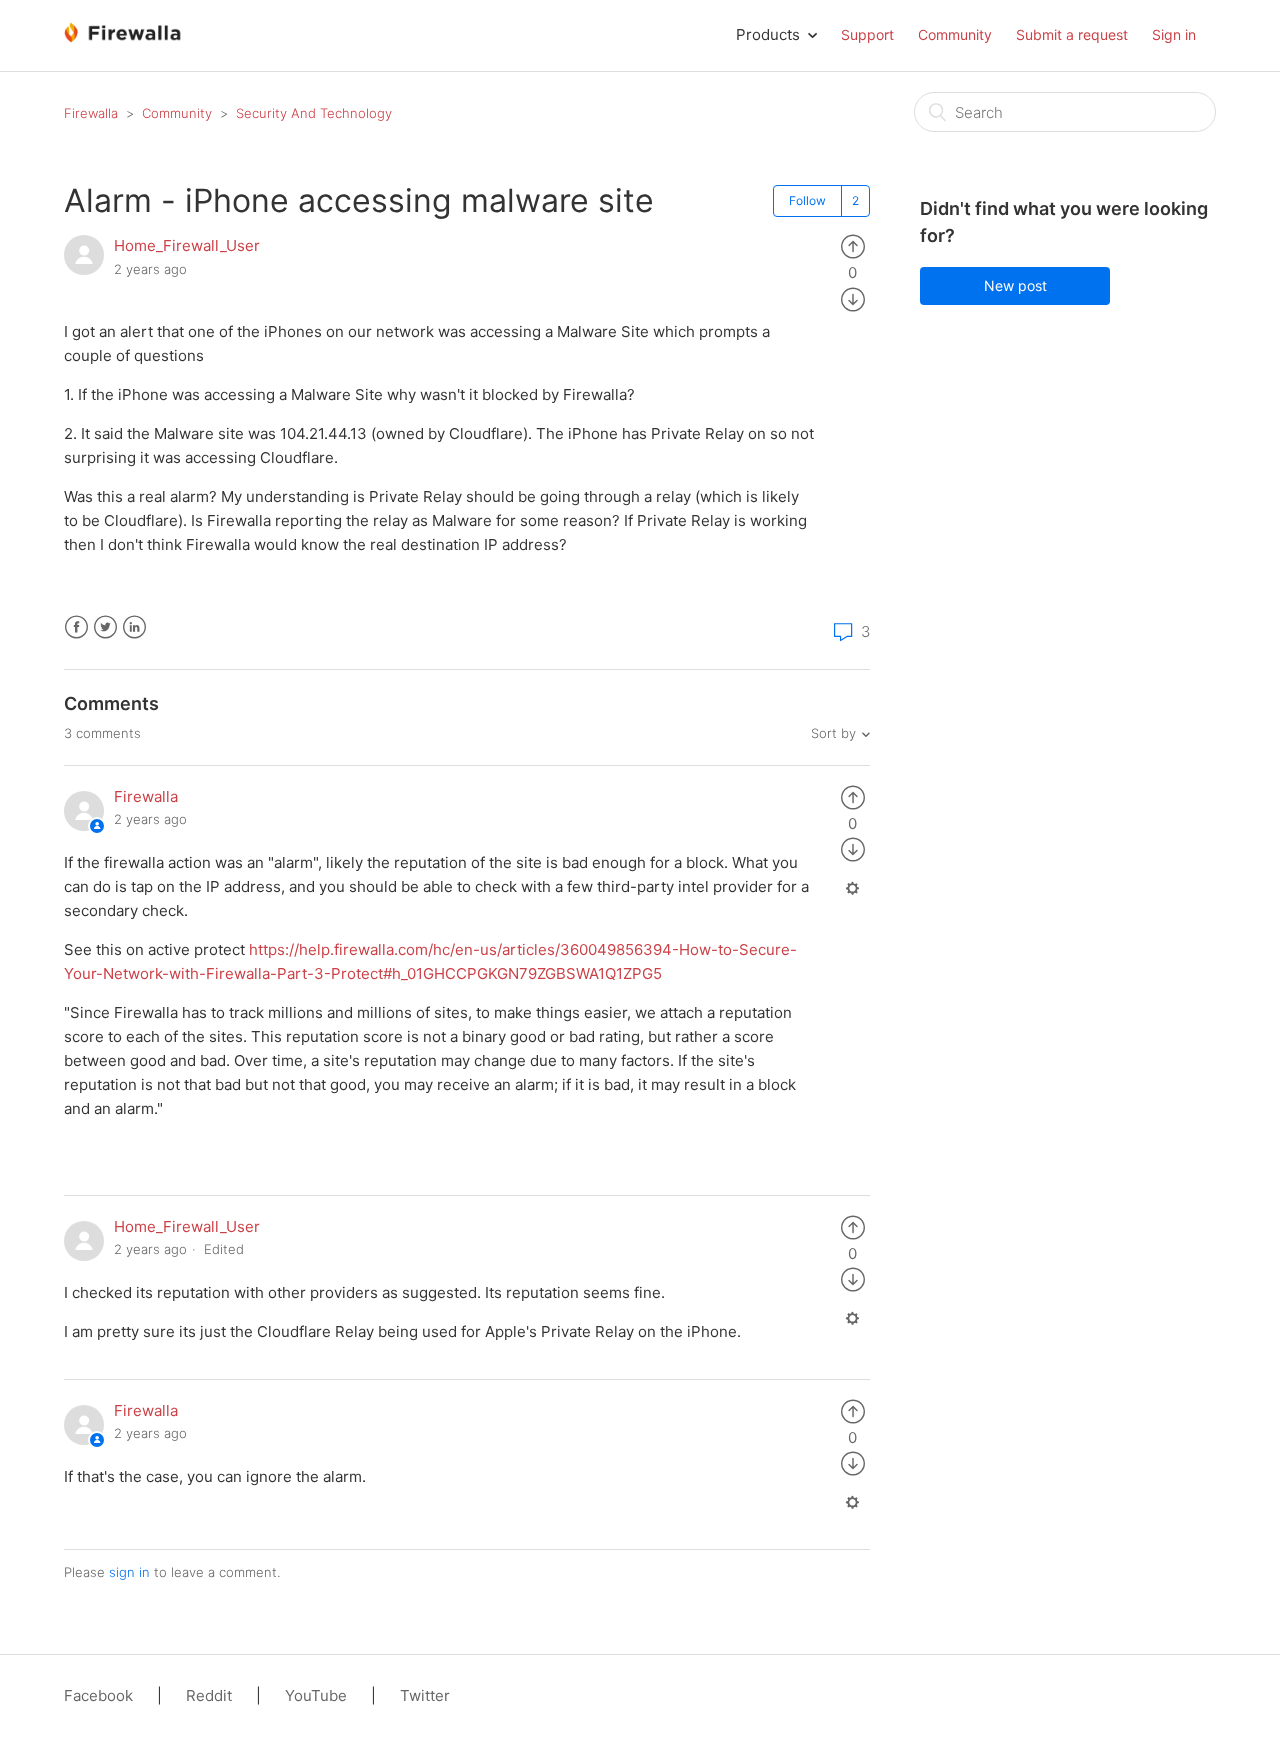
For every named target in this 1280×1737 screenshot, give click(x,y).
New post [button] (1015, 285)
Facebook (76, 627)
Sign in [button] (1174, 34)
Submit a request (1072, 34)
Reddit (209, 1695)
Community (955, 34)
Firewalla (91, 113)
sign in (129, 1572)
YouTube (316, 1695)
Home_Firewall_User (187, 245)
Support (867, 34)
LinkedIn (134, 627)
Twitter (105, 627)
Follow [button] (807, 200)
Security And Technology (314, 113)
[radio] (853, 245)
